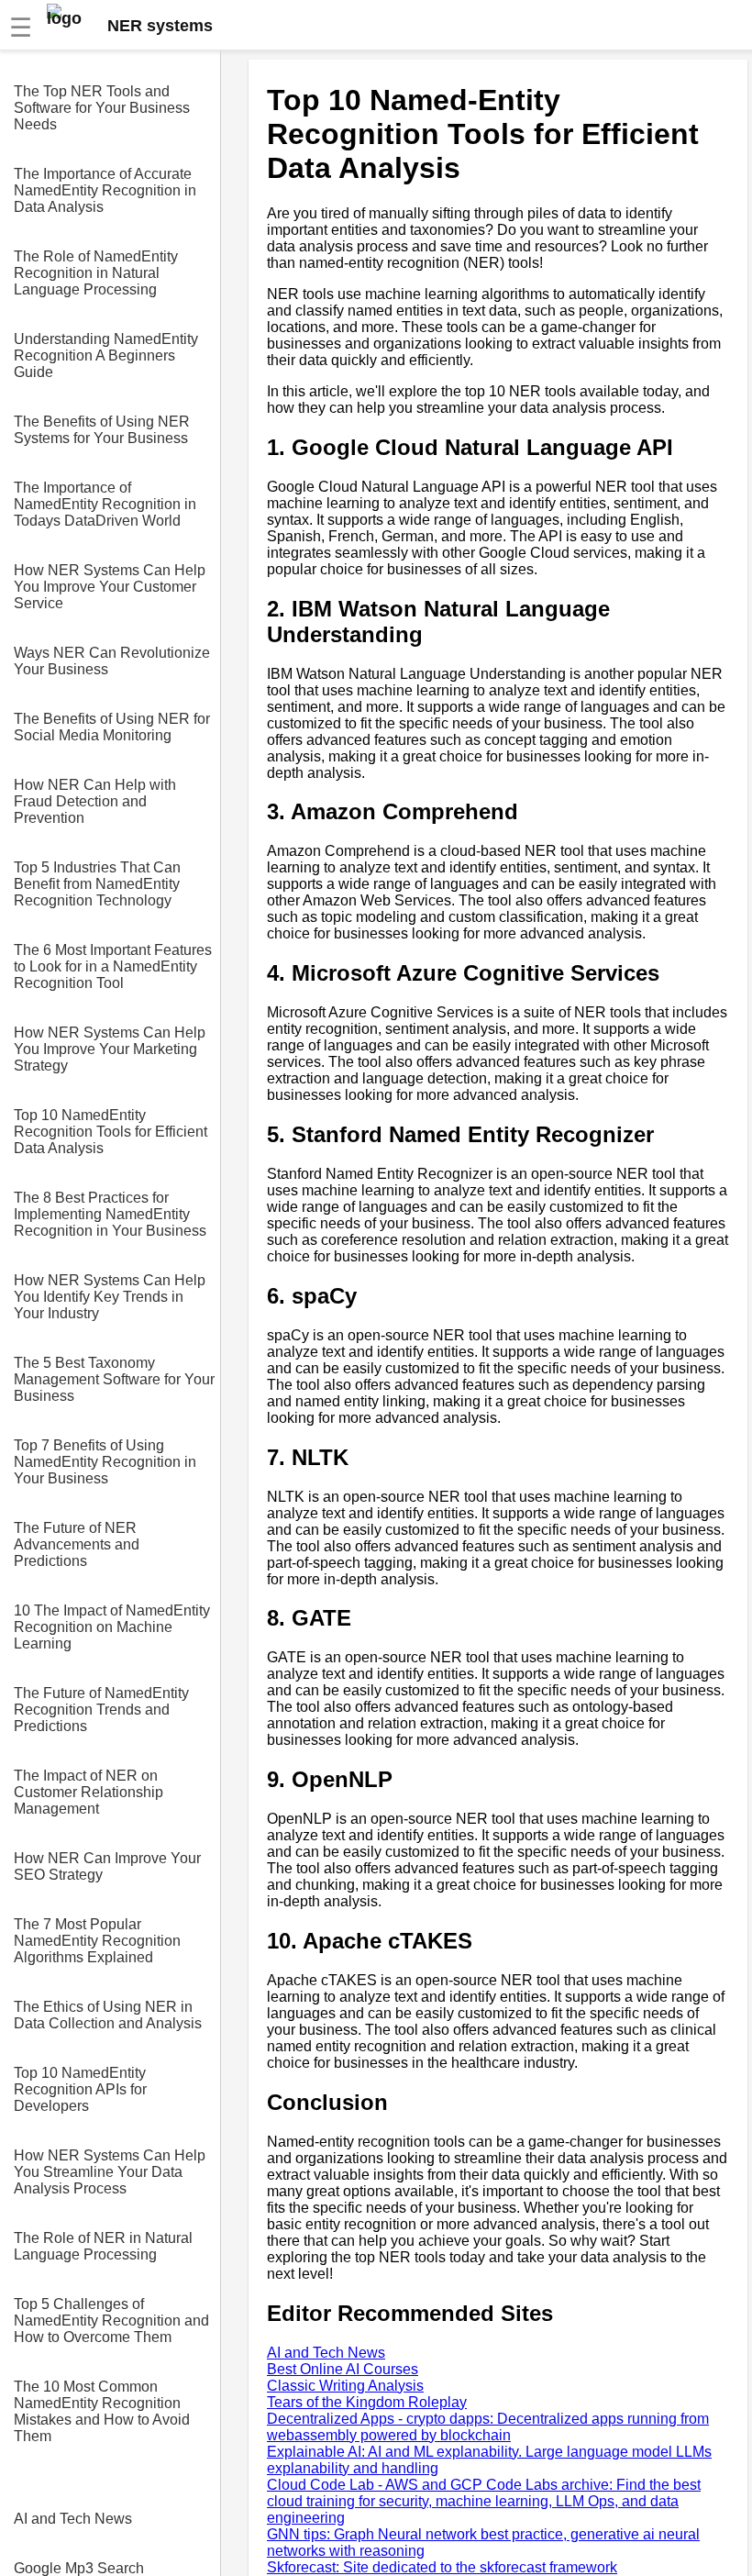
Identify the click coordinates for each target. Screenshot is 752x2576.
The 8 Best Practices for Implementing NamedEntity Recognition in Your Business (110, 1214)
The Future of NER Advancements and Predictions (77, 1544)
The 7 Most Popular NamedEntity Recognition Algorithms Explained (97, 1941)
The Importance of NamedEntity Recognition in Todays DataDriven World (105, 504)
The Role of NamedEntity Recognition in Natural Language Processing (96, 273)
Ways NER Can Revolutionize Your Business (112, 661)
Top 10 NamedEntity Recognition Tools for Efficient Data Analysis (111, 1132)
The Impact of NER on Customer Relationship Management (88, 1792)
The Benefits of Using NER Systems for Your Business (102, 430)
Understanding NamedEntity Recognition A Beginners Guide (106, 355)
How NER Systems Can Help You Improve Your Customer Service (110, 587)
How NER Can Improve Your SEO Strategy (107, 1866)
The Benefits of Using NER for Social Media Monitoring (112, 727)
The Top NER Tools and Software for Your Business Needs (102, 108)
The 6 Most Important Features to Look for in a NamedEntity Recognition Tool (113, 966)
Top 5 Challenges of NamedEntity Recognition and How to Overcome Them (111, 2321)
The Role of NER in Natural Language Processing (103, 2246)
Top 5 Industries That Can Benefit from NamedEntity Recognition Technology (97, 884)
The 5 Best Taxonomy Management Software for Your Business (114, 1379)
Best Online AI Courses (343, 2369)
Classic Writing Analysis (345, 2386)
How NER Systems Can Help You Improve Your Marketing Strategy (110, 1049)
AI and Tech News (73, 2519)
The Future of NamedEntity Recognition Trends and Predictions (101, 1710)
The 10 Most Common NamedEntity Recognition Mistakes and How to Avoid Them (102, 2411)
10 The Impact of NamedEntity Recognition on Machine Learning (112, 1627)
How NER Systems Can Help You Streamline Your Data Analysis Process (110, 2172)
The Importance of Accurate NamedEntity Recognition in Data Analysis (105, 190)
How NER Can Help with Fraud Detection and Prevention (95, 801)
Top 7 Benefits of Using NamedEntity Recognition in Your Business (105, 1462)
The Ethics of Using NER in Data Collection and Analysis (108, 2015)
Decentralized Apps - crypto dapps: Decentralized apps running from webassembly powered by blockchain (488, 2427)
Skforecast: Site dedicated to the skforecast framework (442, 2567)
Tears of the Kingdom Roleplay (367, 2402)
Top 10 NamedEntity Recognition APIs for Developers (80, 2089)
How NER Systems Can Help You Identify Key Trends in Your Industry (110, 1297)
